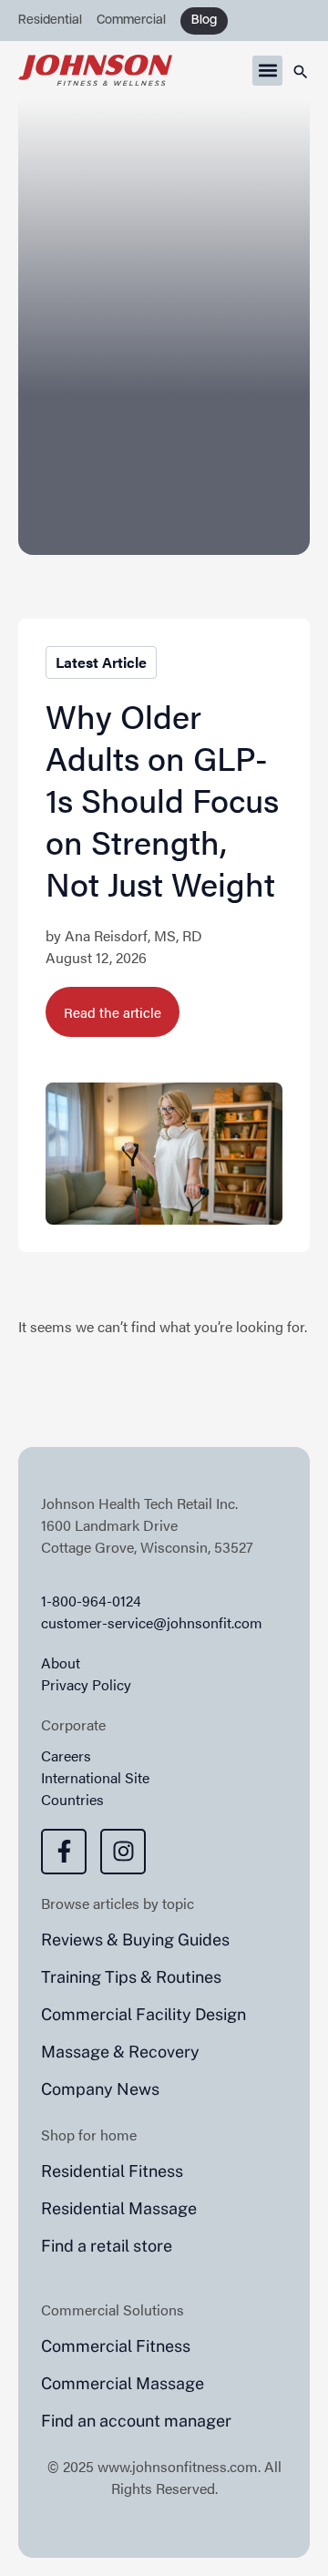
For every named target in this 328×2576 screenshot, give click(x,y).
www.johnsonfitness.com (178, 2466)
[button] (267, 71)
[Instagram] (123, 1852)
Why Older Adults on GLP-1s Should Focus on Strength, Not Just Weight (162, 799)
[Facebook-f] (64, 1852)
